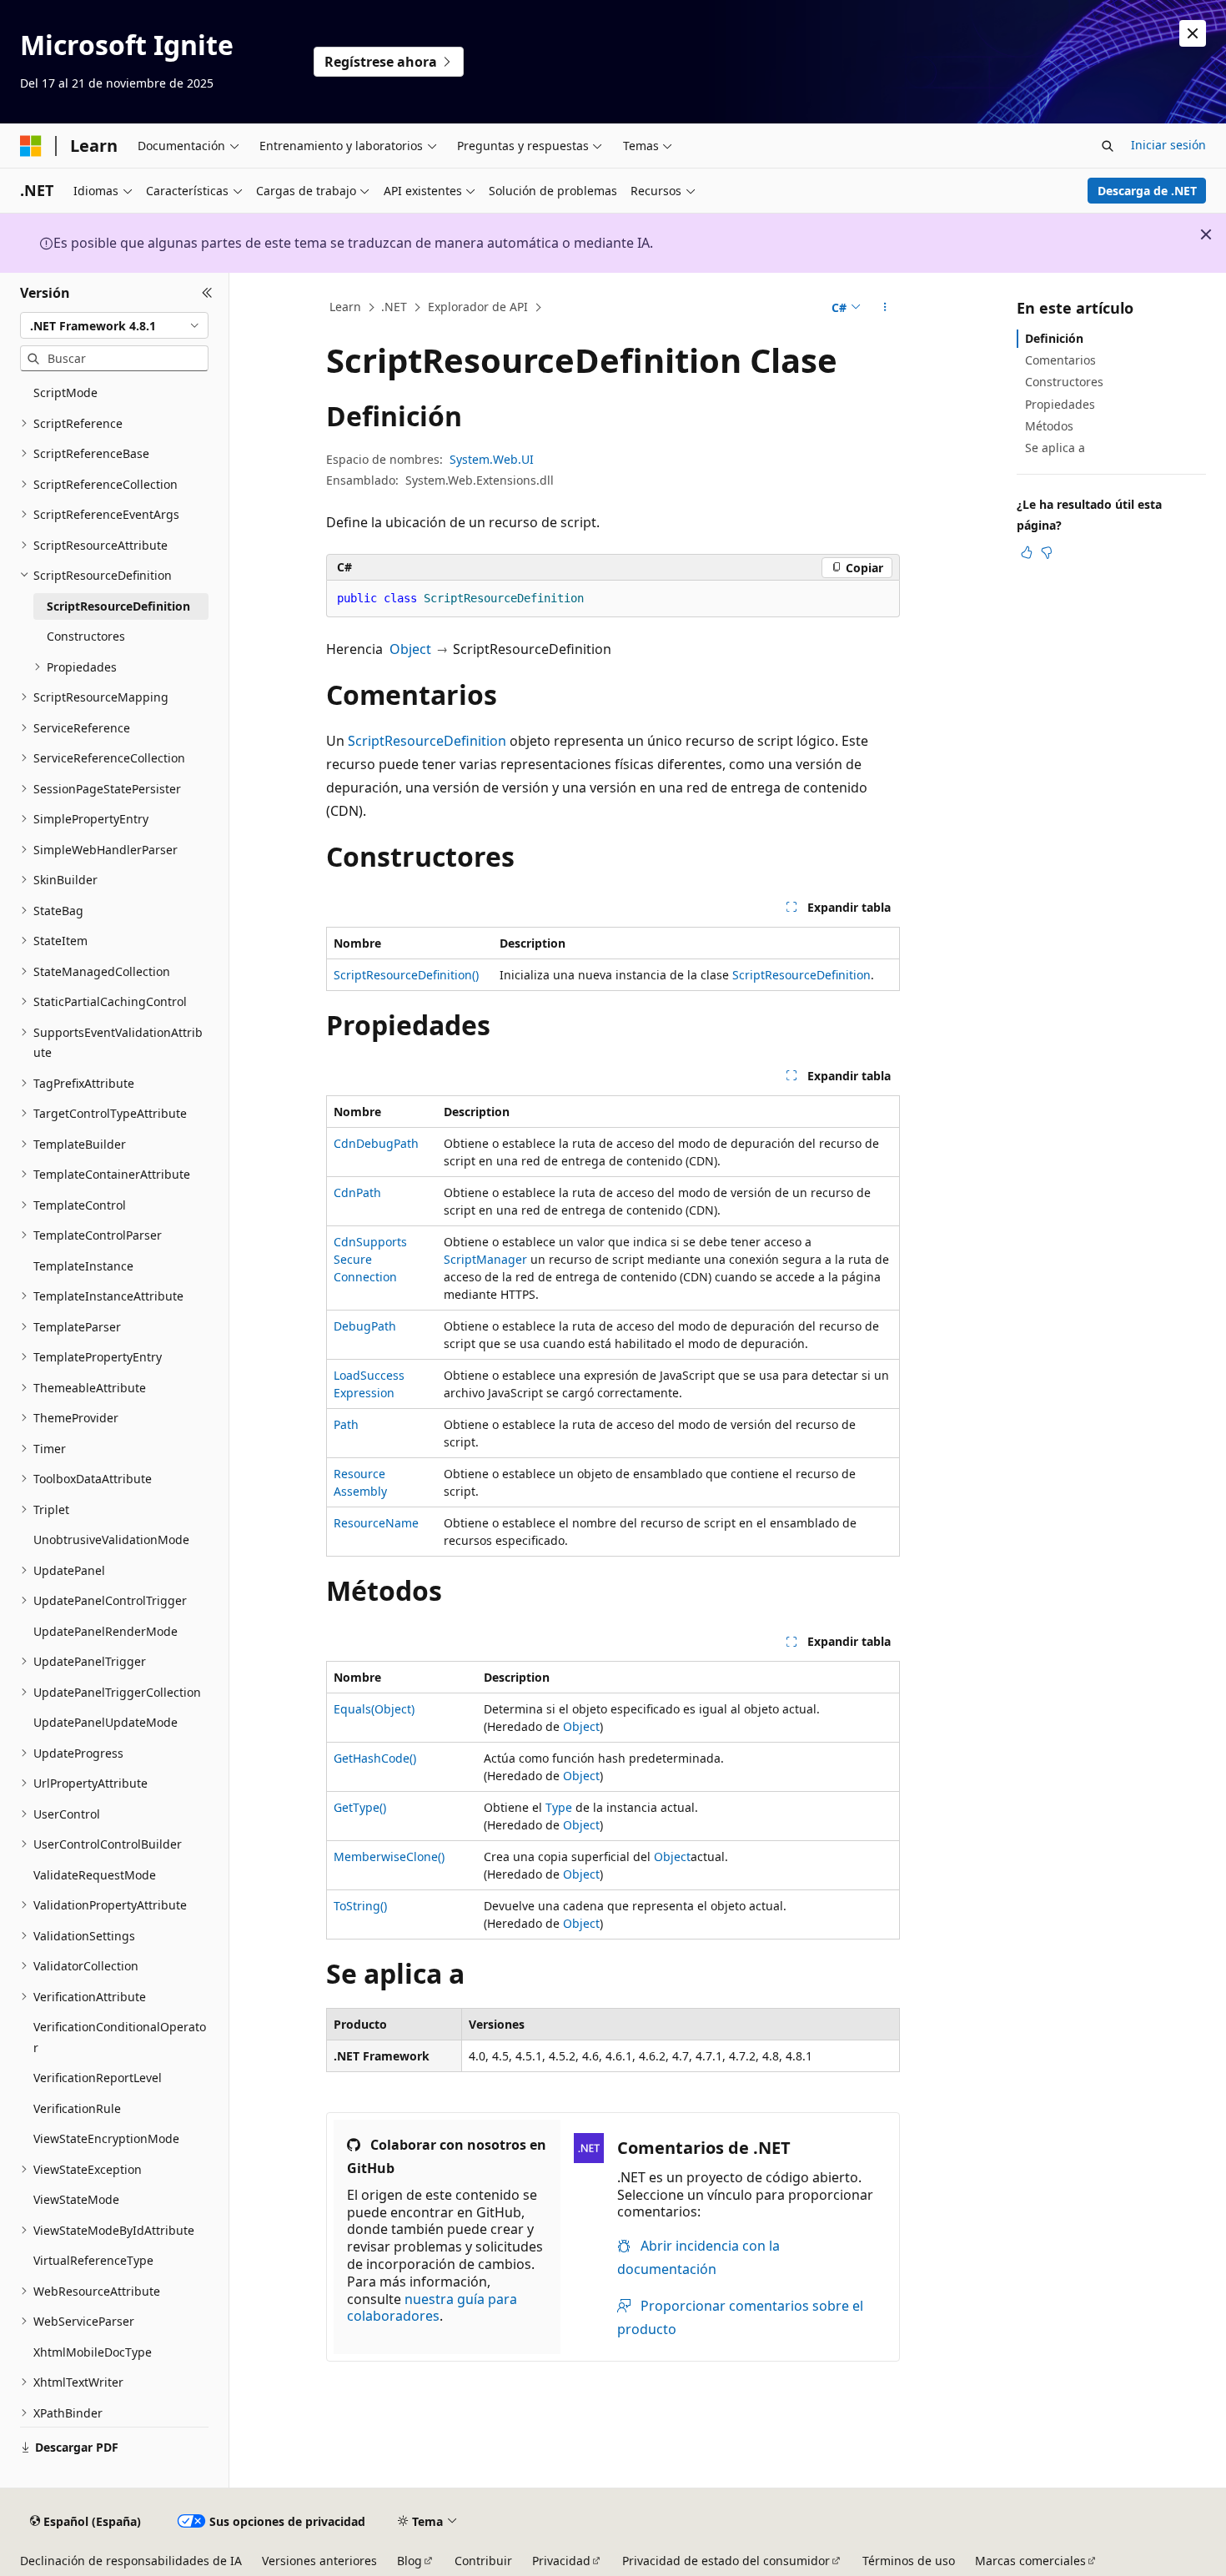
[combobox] (114, 325)
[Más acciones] (885, 308)
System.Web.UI (492, 459)
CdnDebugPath (376, 1143)
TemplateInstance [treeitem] (83, 1266)
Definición (1054, 338)
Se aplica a (1055, 448)
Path (346, 1424)
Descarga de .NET (1147, 191)
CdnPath (357, 1192)
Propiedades (1060, 404)
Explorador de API (478, 307)
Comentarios (1060, 360)
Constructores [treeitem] (86, 636)
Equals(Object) (374, 1709)
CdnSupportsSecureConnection (370, 1259)
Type (559, 1807)
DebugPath (365, 1326)
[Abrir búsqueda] (1108, 146)
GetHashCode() (375, 1758)
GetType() (360, 1807)
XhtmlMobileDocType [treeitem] (93, 2352)
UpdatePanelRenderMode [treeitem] (106, 1631)
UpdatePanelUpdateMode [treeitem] (106, 1722)
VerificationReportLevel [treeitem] (98, 2078)
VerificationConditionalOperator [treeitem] (120, 2037)
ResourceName (376, 1523)
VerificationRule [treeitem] (77, 2108)
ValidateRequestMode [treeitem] (95, 1875)
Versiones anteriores (319, 2561)
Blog (410, 2561)
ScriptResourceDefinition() (406, 975)
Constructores (1064, 382)
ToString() (360, 1906)
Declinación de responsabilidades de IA (131, 2561)
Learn (345, 307)
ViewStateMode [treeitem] (76, 2199)
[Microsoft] (31, 146)
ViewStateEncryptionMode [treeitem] (106, 2138)
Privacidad (561, 2561)
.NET (394, 307)
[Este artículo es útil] (1027, 552)
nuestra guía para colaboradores (432, 2308)
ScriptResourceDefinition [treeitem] (118, 606)
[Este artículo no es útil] (1047, 552)
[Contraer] (207, 293)
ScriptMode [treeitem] (65, 392)
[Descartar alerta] (1193, 33)
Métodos (1049, 426)
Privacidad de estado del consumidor (726, 2561)
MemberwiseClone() (389, 1857)
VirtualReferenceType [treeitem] (93, 2260)
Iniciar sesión (1168, 145)
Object (410, 649)
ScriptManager (485, 1259)
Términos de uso (909, 2561)
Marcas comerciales (1030, 2561)
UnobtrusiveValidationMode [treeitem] (111, 1540)
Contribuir (483, 2561)
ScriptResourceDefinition (427, 741)
